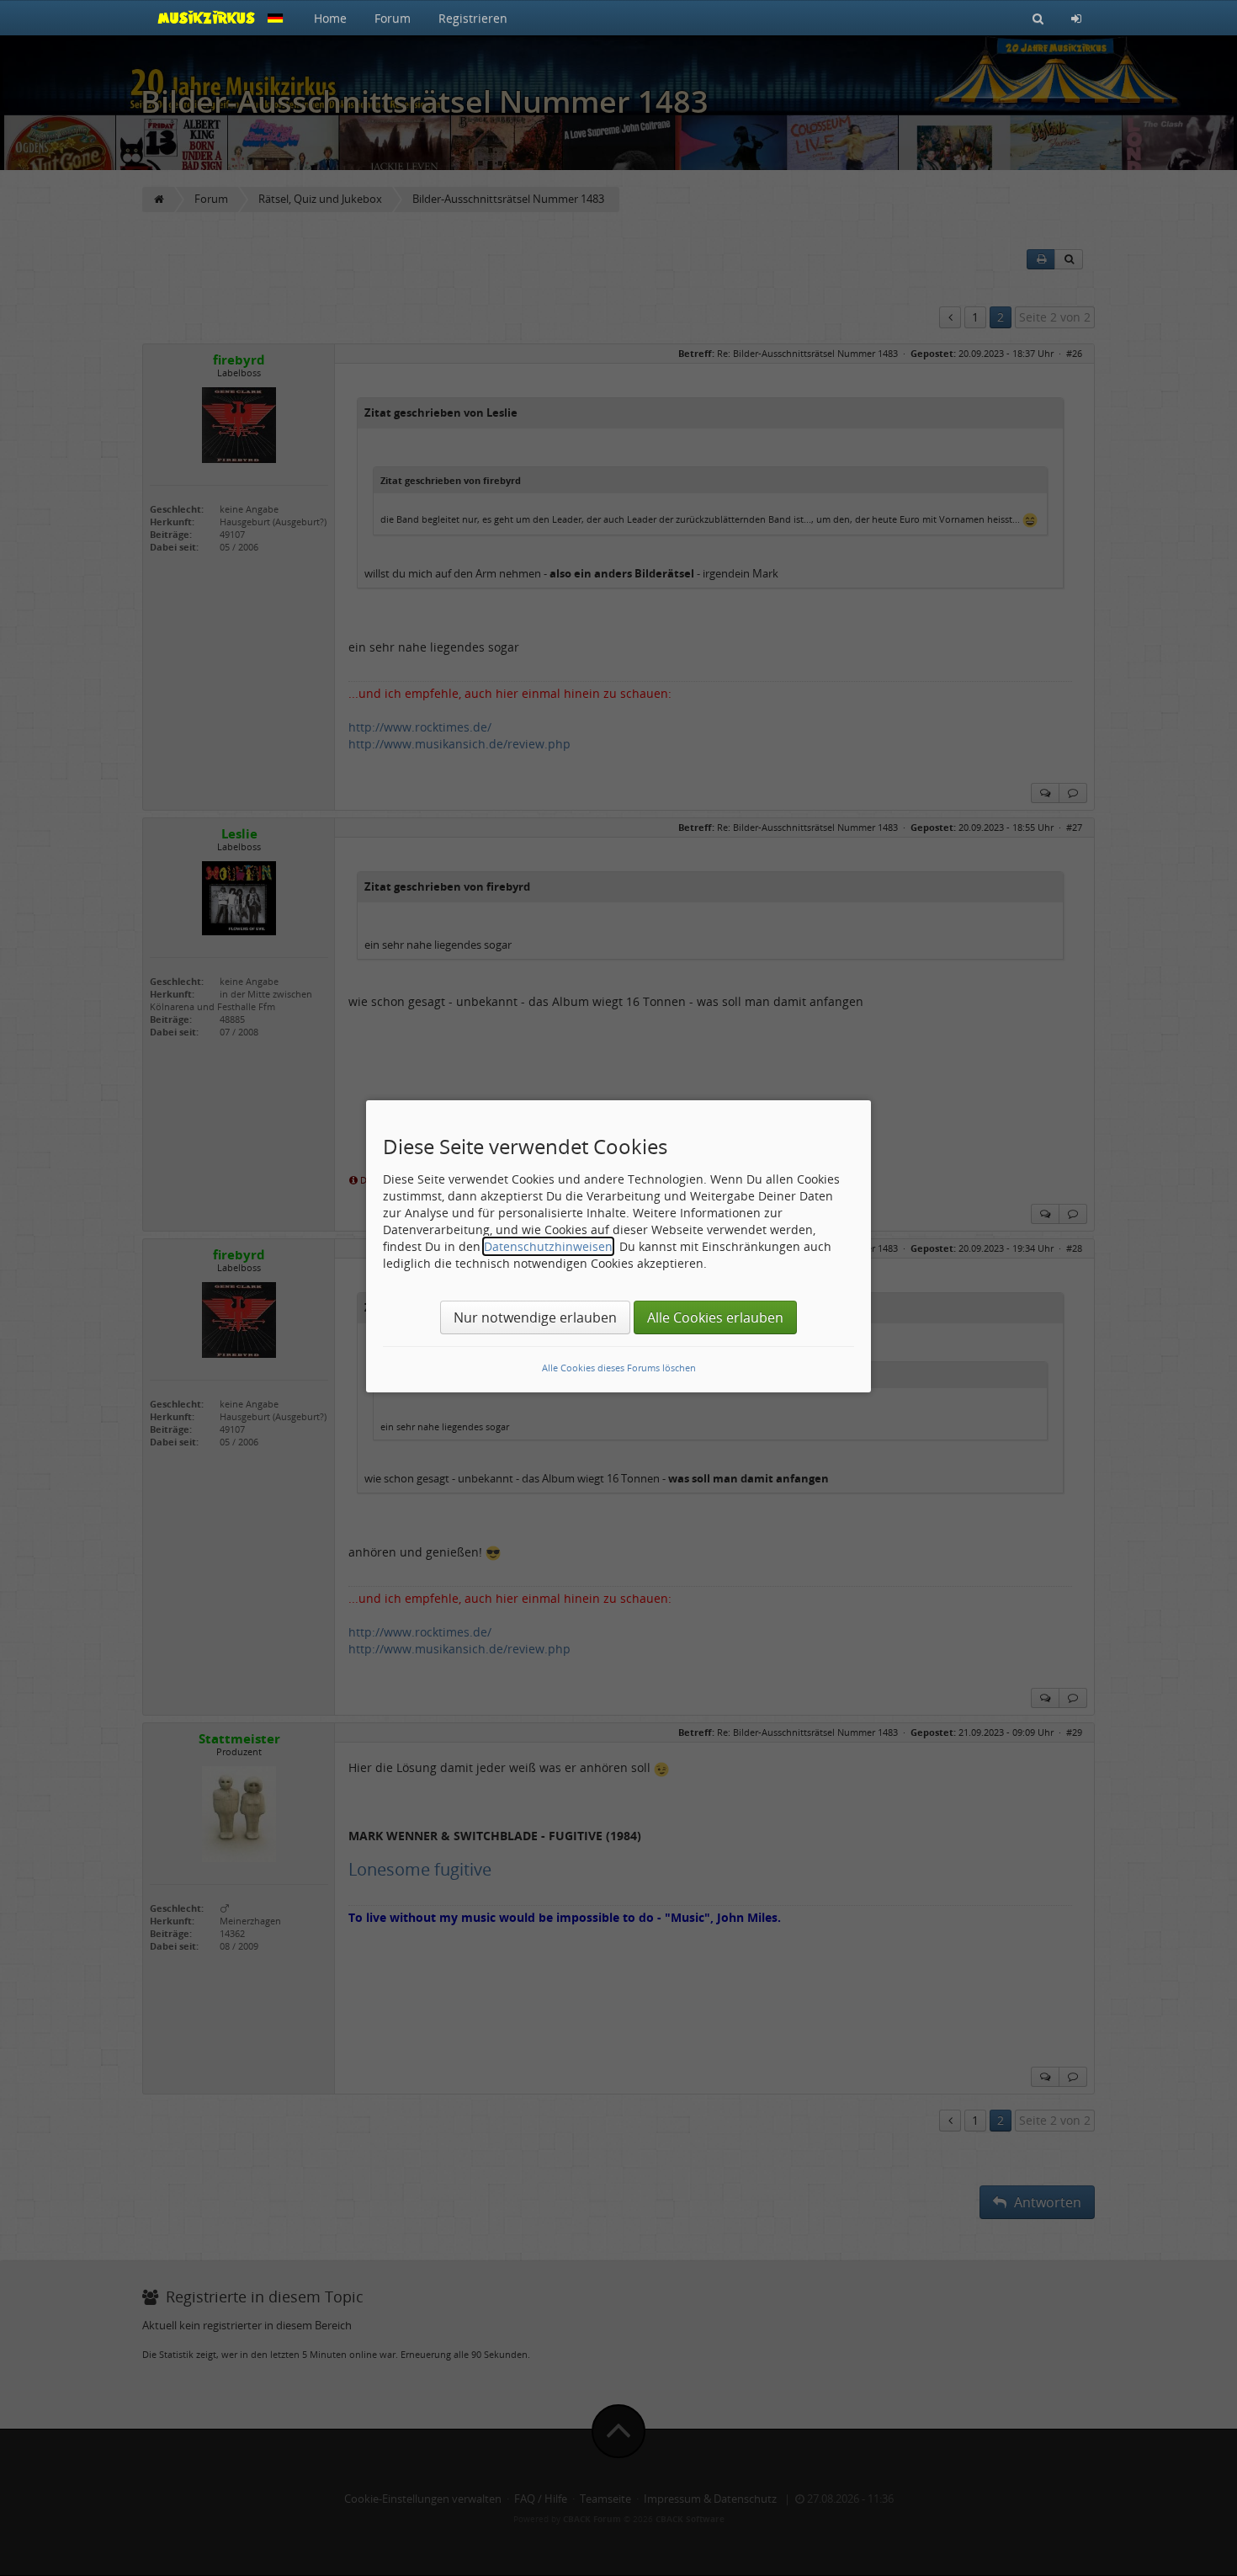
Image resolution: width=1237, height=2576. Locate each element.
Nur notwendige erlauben (535, 1317)
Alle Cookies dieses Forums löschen (619, 1368)
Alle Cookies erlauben (715, 1317)
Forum (393, 18)
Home (330, 18)
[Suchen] (1038, 18)
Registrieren (473, 18)
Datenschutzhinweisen (548, 1246)
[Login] (1076, 18)
